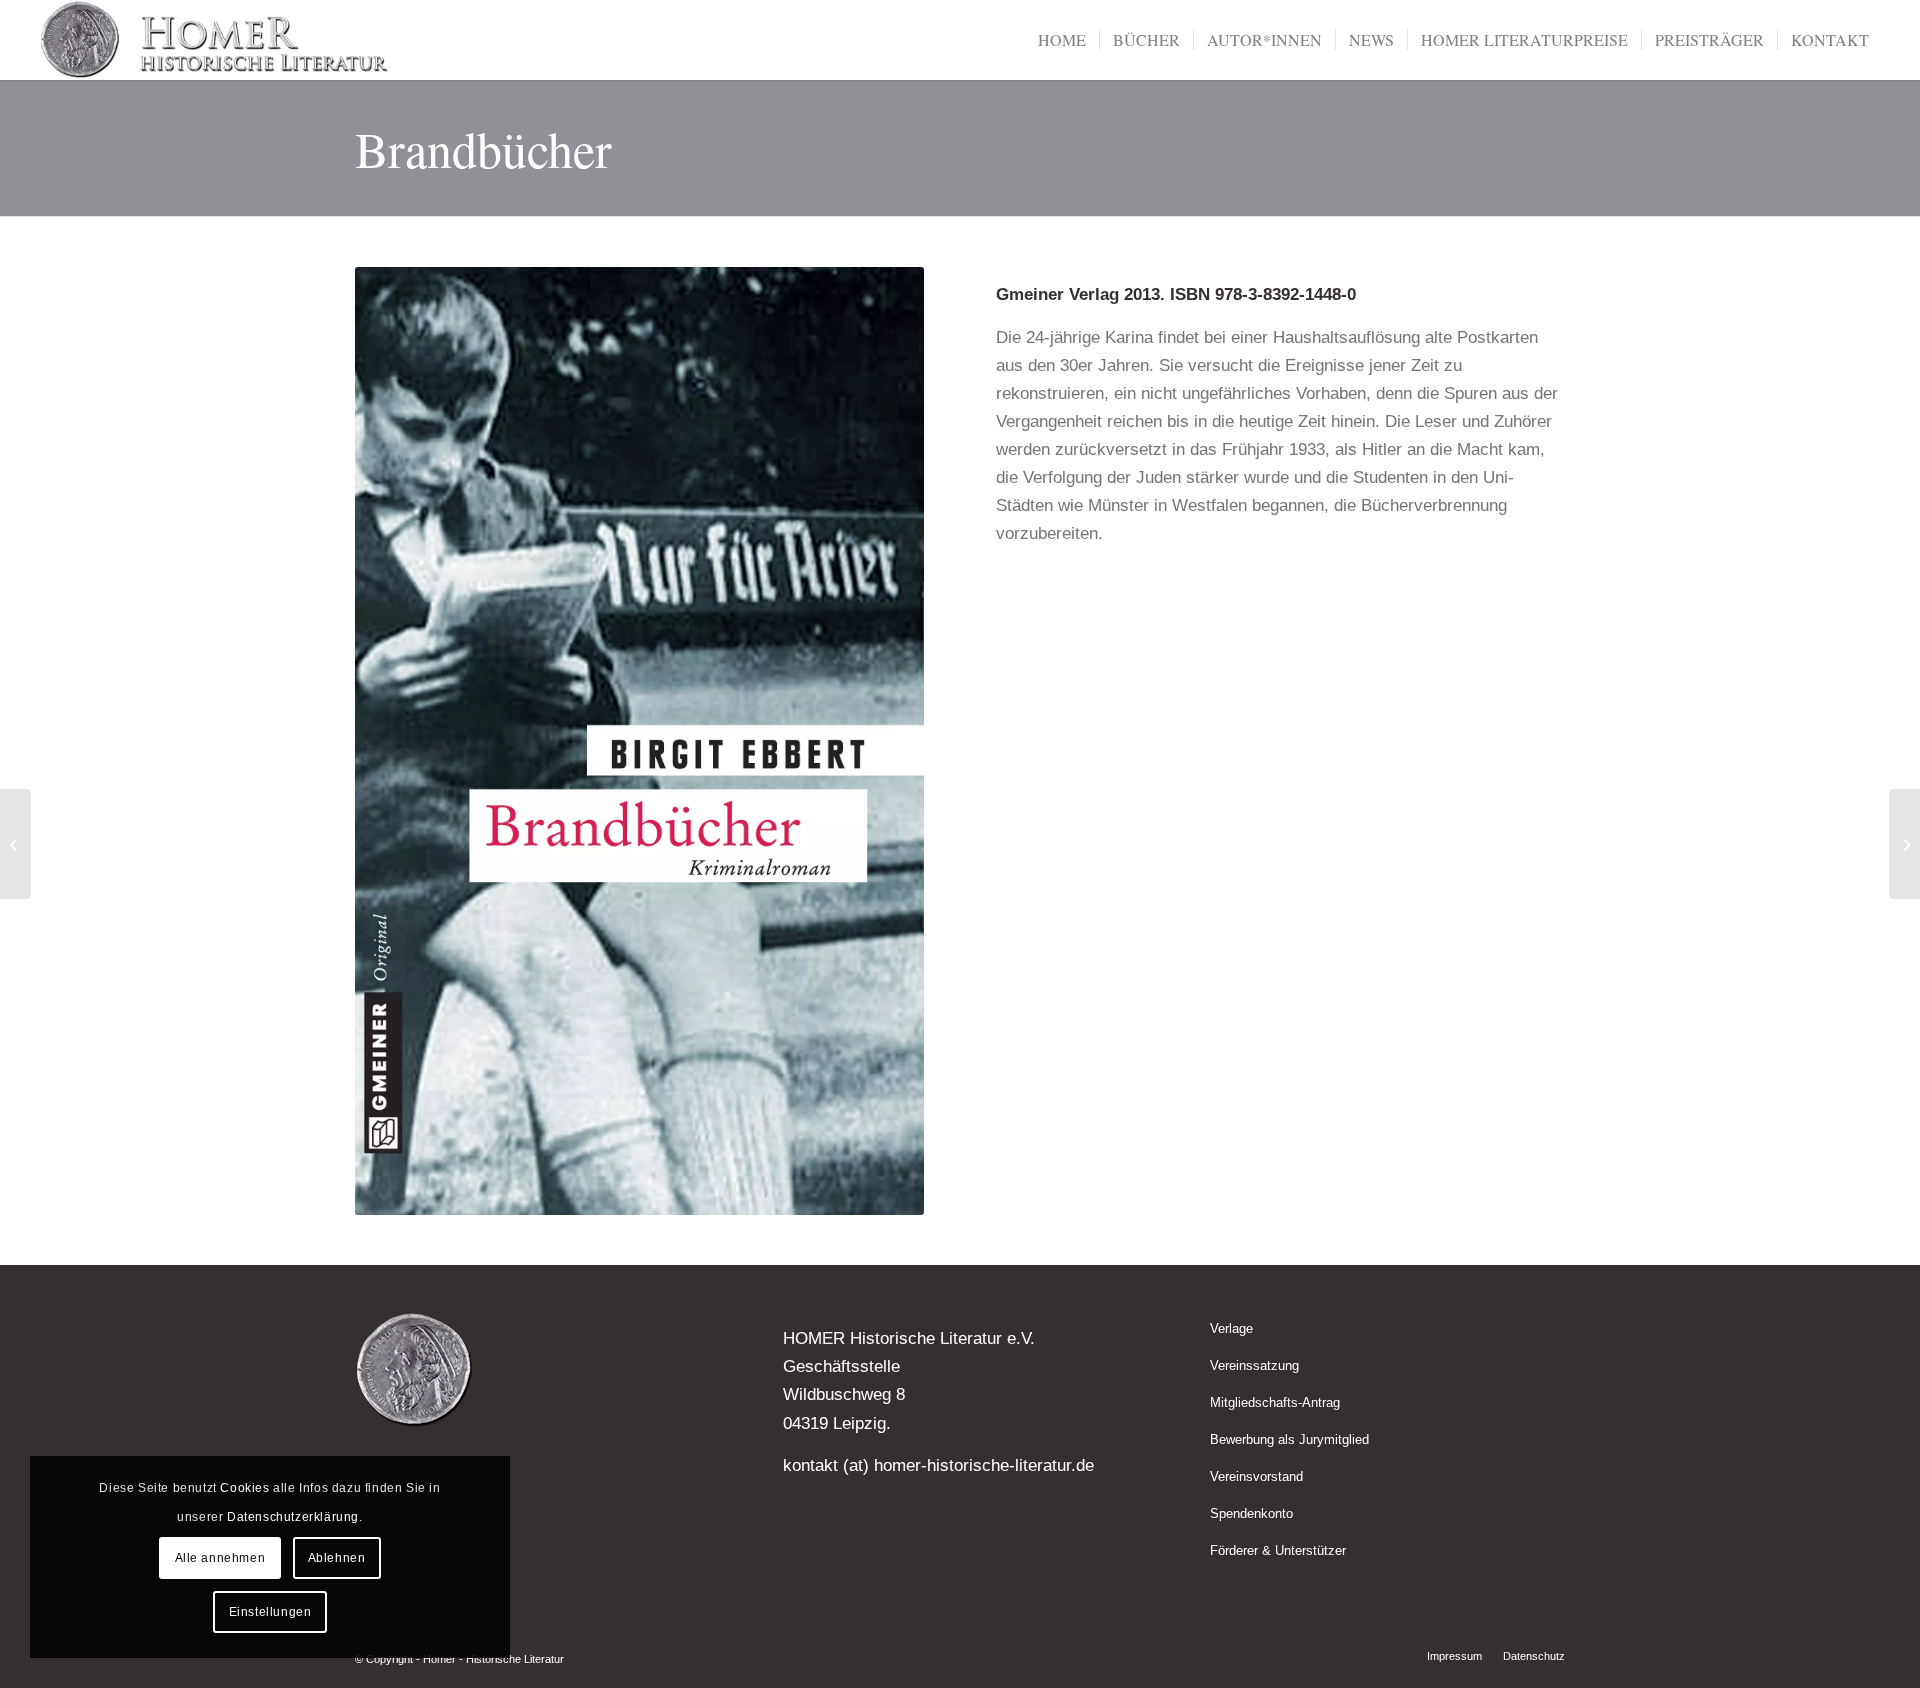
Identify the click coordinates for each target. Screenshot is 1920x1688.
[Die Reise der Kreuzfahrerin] (1904, 844)
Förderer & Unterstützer (1278, 1550)
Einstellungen (270, 1612)
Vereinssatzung (1254, 1365)
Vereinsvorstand (1256, 1476)
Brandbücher (483, 148)
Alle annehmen (220, 1558)
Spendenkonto (1251, 1513)
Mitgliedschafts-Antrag (1275, 1402)
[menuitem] (1062, 40)
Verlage (1231, 1328)
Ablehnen (337, 1558)
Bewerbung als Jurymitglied (1289, 1439)
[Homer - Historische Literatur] (215, 40)
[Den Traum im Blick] (15, 844)
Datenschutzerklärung (293, 1517)
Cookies (244, 1488)
